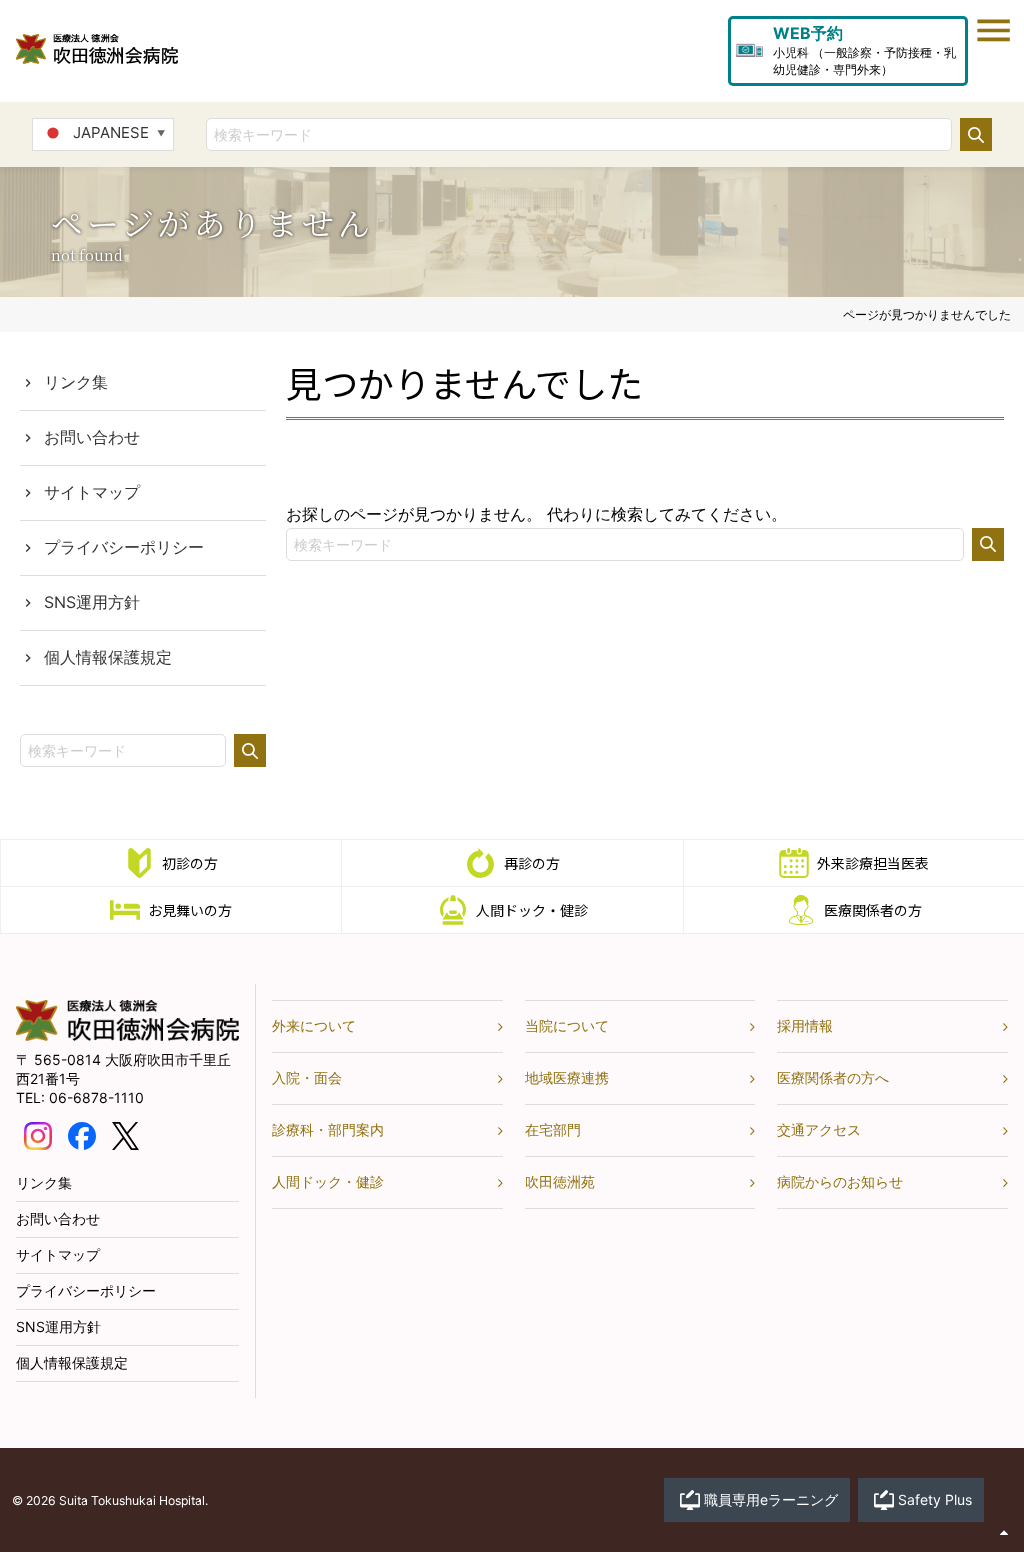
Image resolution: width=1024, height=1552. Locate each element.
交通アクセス (819, 1129)
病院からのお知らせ (840, 1181)
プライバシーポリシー (124, 547)
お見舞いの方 (190, 910)
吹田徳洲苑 (560, 1181)
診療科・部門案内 (328, 1129)
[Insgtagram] (38, 1134)
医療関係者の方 (873, 910)
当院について (567, 1025)
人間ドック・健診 (532, 910)
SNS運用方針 (92, 602)
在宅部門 (553, 1129)
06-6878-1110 (96, 1097)
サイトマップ (92, 492)
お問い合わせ (92, 437)
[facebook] (82, 1134)
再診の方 (532, 863)
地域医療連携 (567, 1077)
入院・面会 (307, 1077)
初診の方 (190, 863)
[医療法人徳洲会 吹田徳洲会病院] (127, 1035)
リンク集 (76, 382)
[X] (125, 1134)
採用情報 (805, 1025)
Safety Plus (935, 1499)
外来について (314, 1025)
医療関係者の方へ (833, 1077)
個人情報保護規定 (108, 657)
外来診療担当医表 (873, 863)
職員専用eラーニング (771, 1499)
